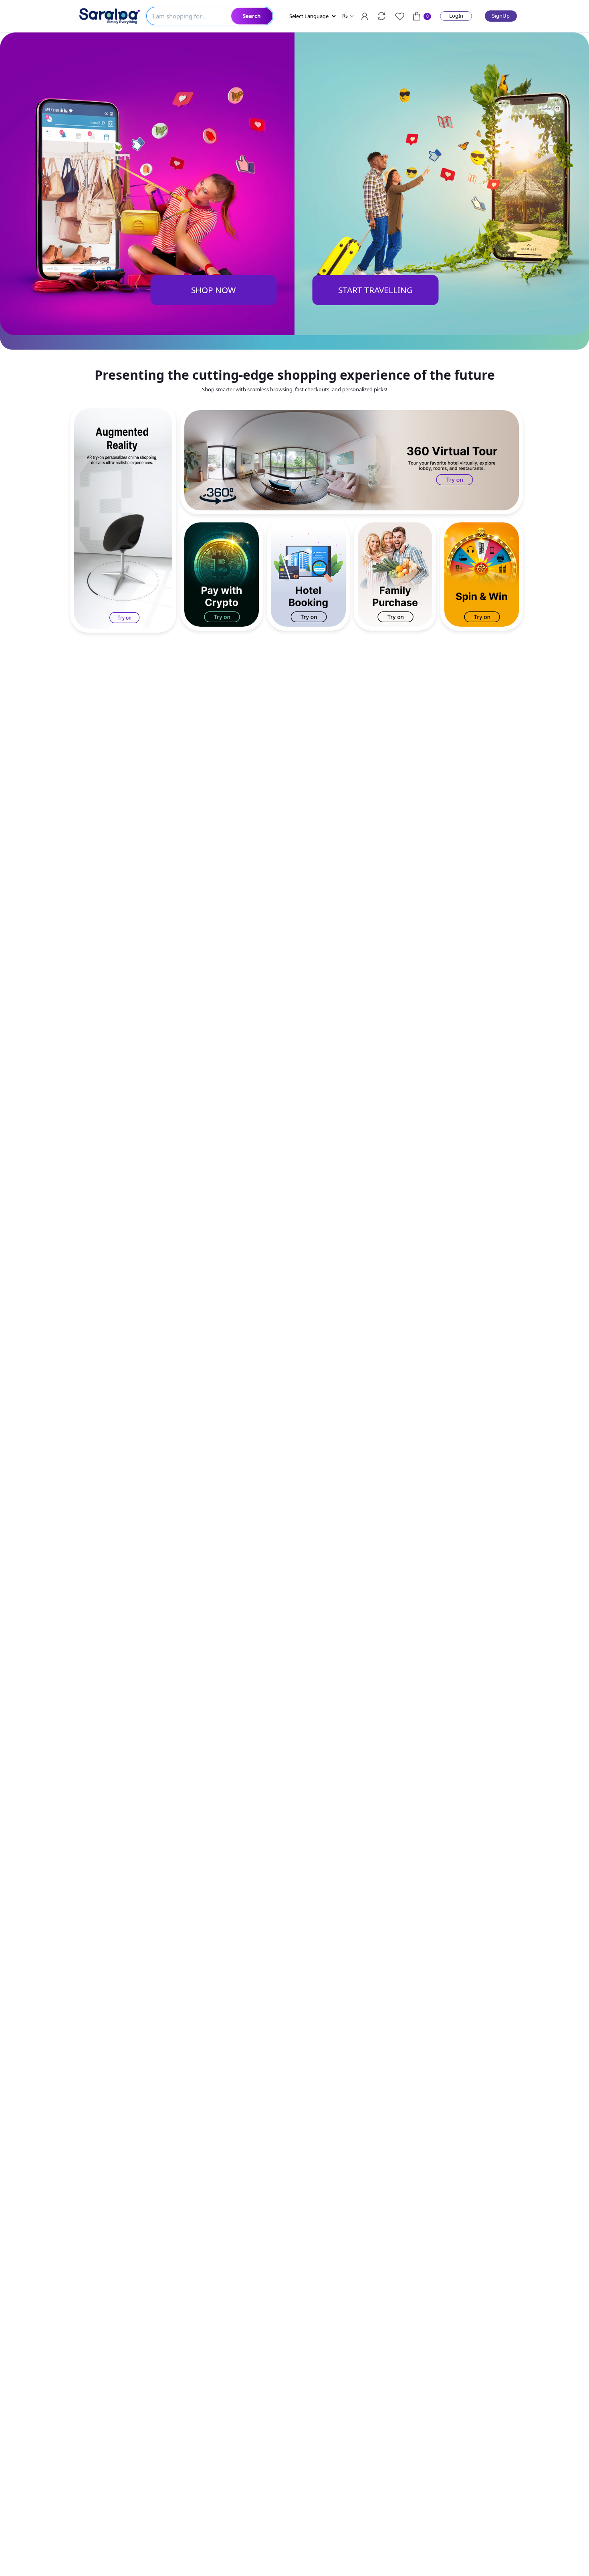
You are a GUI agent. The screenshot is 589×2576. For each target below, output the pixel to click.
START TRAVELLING (375, 290)
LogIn (456, 16)
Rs (345, 16)
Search (252, 16)
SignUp (501, 16)
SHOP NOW (213, 290)
